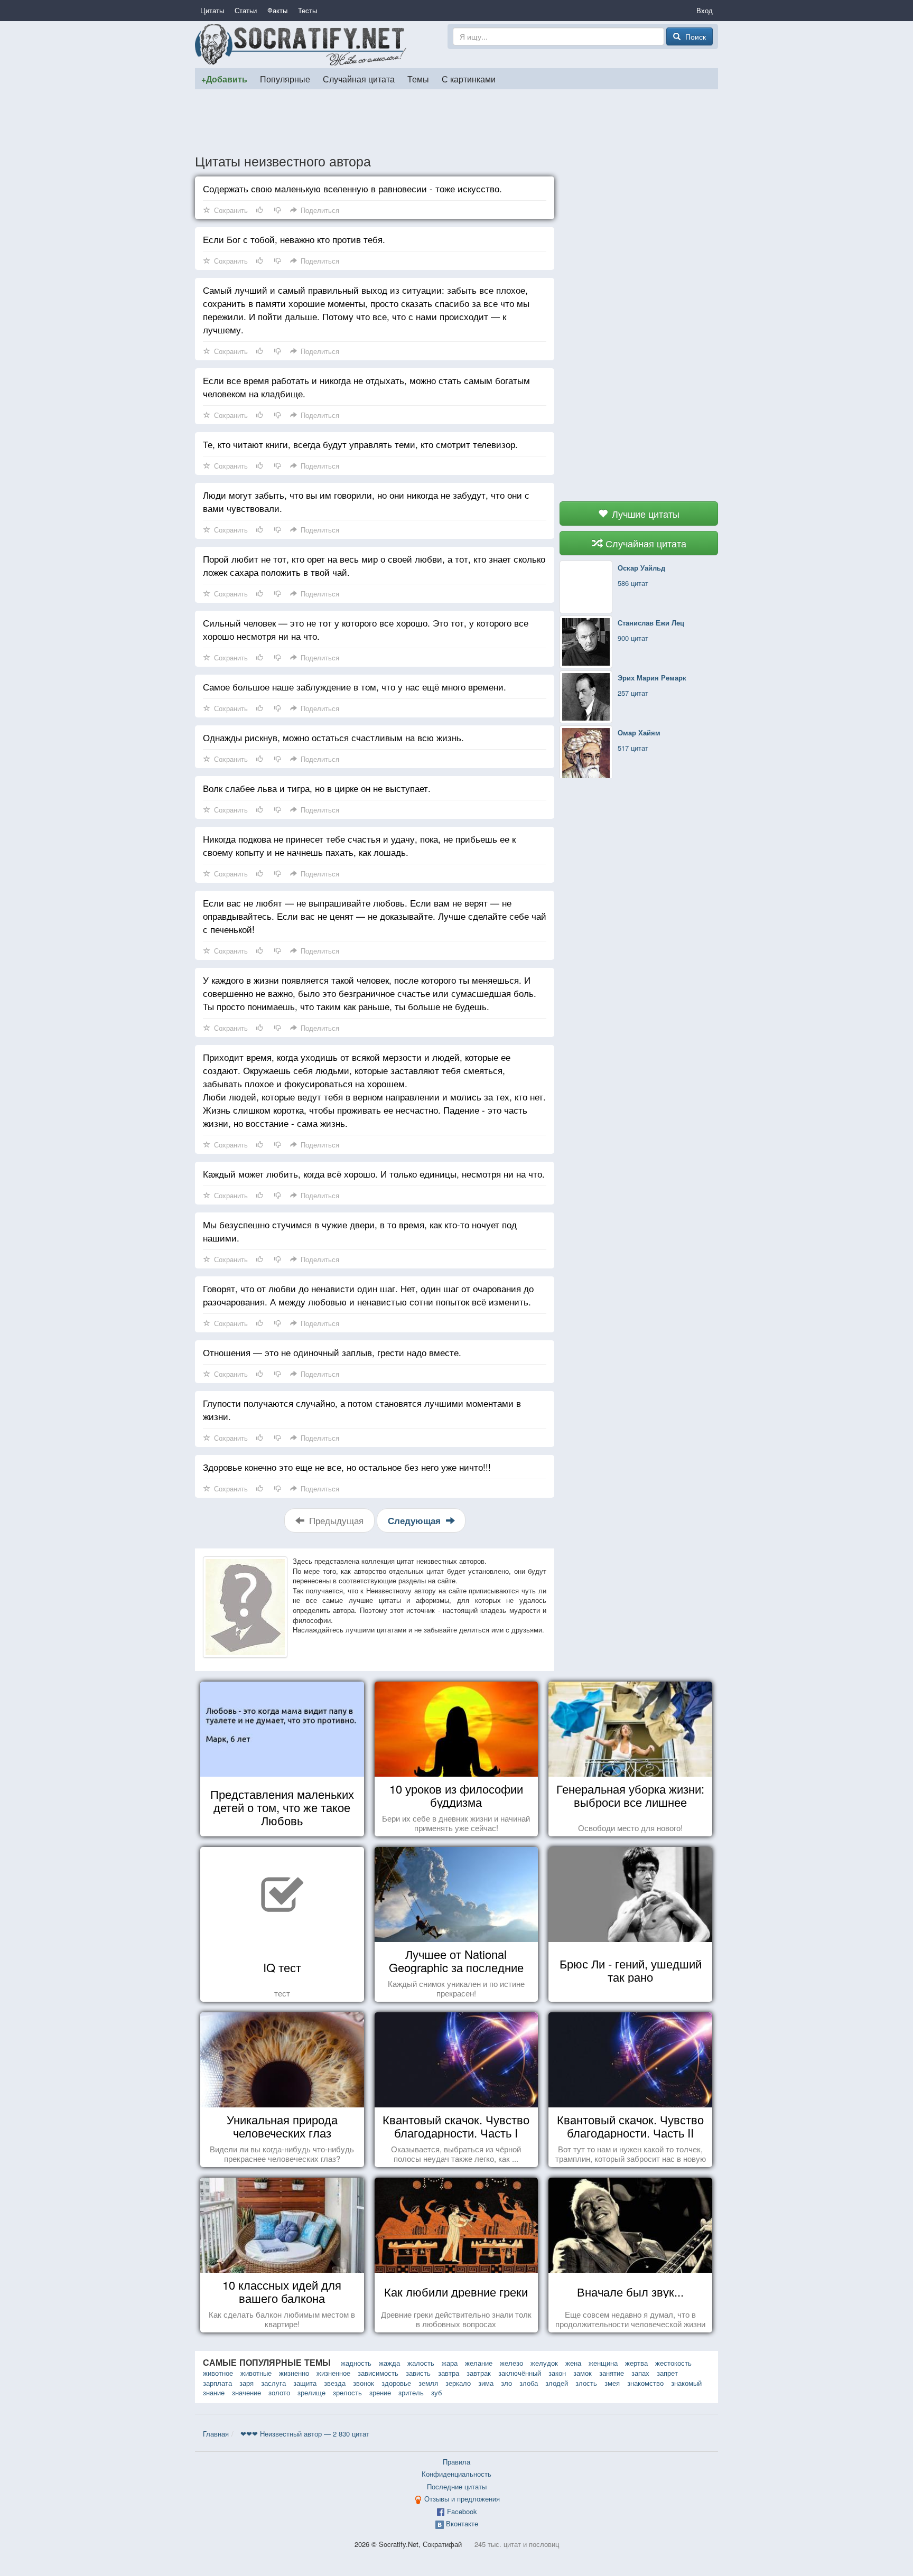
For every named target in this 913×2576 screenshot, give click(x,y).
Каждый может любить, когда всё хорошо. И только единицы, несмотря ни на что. (374, 1174)
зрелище (311, 2392)
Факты (277, 10)
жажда (389, 2363)
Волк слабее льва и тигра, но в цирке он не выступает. (317, 788)
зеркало (458, 2383)
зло (506, 2383)
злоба (529, 2383)
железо (511, 2363)
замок (583, 2373)
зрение (380, 2392)
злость (586, 2383)
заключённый (520, 2373)
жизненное (333, 2373)
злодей (557, 2383)
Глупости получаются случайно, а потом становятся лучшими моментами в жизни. (362, 1410)
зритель (411, 2392)
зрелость (347, 2392)
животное (218, 2373)
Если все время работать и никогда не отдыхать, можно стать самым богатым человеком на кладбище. (366, 387)
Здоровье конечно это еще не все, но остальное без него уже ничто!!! (347, 1467)
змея (612, 2383)
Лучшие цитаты (644, 514)
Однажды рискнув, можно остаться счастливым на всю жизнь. (333, 737)
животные (256, 2373)
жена (573, 2363)
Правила (456, 2462)
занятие (612, 2373)
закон (557, 2373)
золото (279, 2392)
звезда (335, 2383)
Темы (418, 79)
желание (479, 2363)
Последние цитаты (457, 2486)
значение (246, 2392)
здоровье (396, 2383)
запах (640, 2373)
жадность (356, 2363)
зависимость (378, 2373)
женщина (603, 2363)
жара (450, 2363)
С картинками (469, 79)
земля (428, 2383)
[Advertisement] (456, 121)
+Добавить (224, 79)
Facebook (462, 2511)
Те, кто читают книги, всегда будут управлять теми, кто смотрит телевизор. (360, 444)
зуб (436, 2392)
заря (246, 2383)
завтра (449, 2373)
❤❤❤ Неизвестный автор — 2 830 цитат (305, 2434)
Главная (216, 2434)
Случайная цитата (359, 79)
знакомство (645, 2383)
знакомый (686, 2383)
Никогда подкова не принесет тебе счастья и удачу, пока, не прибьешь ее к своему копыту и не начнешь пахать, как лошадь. (359, 845)
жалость (421, 2363)
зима (486, 2383)
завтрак (479, 2373)
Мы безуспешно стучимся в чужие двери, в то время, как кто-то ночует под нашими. (360, 1231)
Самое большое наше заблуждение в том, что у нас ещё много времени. (355, 687)
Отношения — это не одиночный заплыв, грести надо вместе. (332, 1352)
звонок (364, 2383)
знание (214, 2392)
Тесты (308, 10)
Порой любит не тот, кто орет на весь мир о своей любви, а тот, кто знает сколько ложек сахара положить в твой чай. (374, 565)
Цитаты (212, 10)
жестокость (673, 2363)
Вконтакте (462, 2523)
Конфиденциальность (456, 2474)
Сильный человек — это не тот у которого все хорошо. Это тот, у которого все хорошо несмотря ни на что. (366, 629)
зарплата (217, 2383)
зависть (418, 2373)
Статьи (246, 10)
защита (305, 2383)
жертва (636, 2363)
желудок (544, 2363)
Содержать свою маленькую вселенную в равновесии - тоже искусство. (352, 188)
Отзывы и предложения (462, 2499)
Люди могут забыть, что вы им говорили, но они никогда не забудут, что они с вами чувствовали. (366, 501)
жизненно (294, 2373)
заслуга (273, 2383)
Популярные (285, 79)
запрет (667, 2373)
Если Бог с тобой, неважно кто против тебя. (294, 239)
